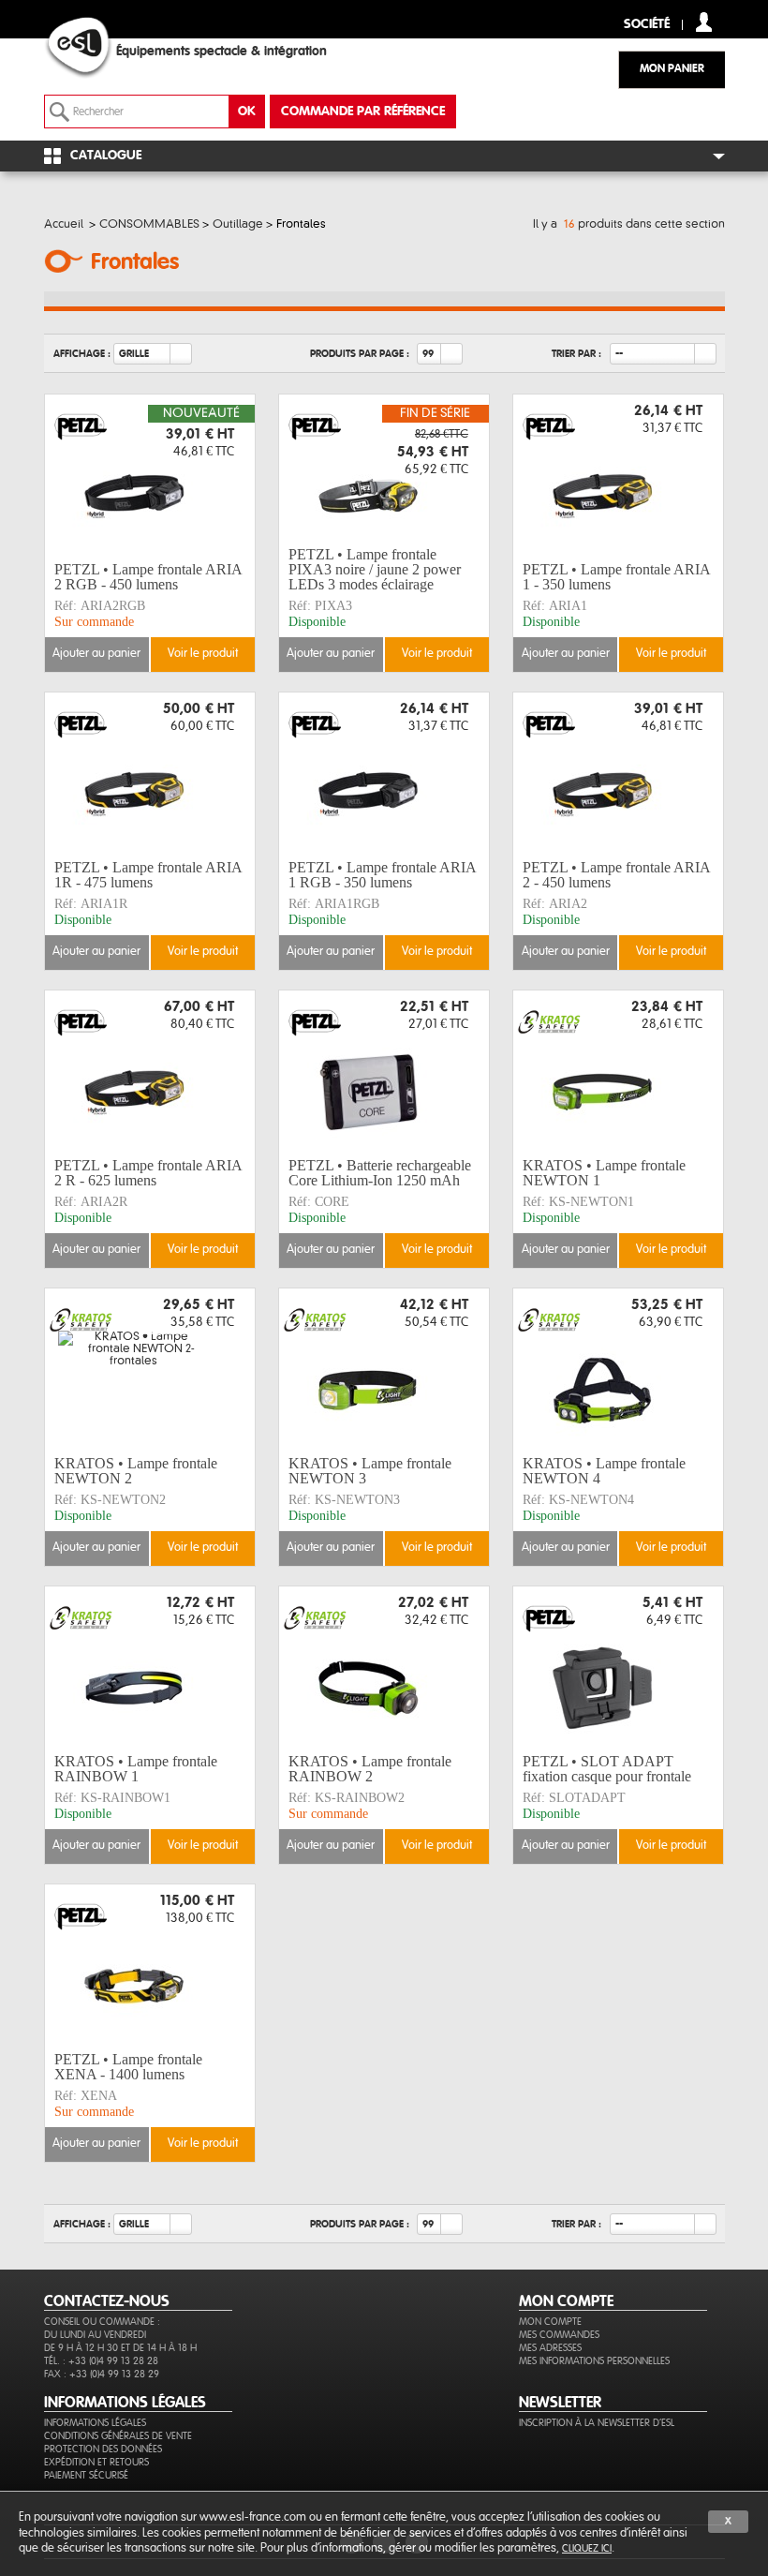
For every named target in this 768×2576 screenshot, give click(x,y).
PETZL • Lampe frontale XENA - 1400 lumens (128, 2067)
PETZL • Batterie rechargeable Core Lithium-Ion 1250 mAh (380, 1173)
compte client (704, 22)
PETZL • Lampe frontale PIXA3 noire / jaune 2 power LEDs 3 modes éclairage (375, 570)
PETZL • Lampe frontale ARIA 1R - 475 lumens (148, 875)
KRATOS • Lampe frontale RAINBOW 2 (370, 1769)
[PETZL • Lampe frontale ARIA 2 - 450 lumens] (618, 773)
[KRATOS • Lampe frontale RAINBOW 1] (150, 1667)
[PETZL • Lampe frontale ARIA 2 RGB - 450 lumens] (150, 475)
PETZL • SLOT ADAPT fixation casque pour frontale (607, 1769)
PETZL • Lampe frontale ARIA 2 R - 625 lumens (148, 1173)
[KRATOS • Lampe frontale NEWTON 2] (150, 1369)
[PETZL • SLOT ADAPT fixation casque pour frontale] (618, 1667)
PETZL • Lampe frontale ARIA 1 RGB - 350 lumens (382, 875)
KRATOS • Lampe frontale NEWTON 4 (604, 1471)
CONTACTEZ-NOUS (107, 2301)
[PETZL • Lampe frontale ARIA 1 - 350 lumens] (618, 475)
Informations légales (95, 2423)
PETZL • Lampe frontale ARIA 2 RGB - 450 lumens (148, 577)
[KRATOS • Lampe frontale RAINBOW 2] (384, 1667)
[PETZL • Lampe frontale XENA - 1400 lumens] (150, 1965)
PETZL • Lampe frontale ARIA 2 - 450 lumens (616, 875)
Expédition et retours (96, 2462)
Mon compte (550, 2322)
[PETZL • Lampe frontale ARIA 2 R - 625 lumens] (150, 1071)
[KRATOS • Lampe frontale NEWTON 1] (618, 1071)
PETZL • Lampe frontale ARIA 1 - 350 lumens (616, 577)
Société (647, 25)
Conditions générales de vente (118, 2436)
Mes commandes (559, 2335)
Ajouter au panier (96, 654)
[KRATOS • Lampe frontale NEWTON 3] (384, 1369)
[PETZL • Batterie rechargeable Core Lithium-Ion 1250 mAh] (384, 1071)
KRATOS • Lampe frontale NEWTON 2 (136, 1471)
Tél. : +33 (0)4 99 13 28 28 (101, 2361)
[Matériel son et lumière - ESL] (96, 48)
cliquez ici (587, 2548)
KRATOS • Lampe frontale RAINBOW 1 (136, 1769)
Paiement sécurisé (86, 2475)
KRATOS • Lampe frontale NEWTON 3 (370, 1471)
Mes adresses (550, 2348)
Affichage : (82, 354)
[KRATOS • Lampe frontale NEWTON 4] (618, 1369)
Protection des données (103, 2449)
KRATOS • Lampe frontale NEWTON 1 (604, 1173)
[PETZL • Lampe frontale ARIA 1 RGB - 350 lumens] (384, 773)
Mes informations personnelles (594, 2361)
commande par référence (363, 112)
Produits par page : (360, 354)
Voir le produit (203, 654)
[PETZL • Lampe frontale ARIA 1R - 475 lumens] (150, 773)
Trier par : (576, 354)
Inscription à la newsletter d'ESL (597, 2423)
